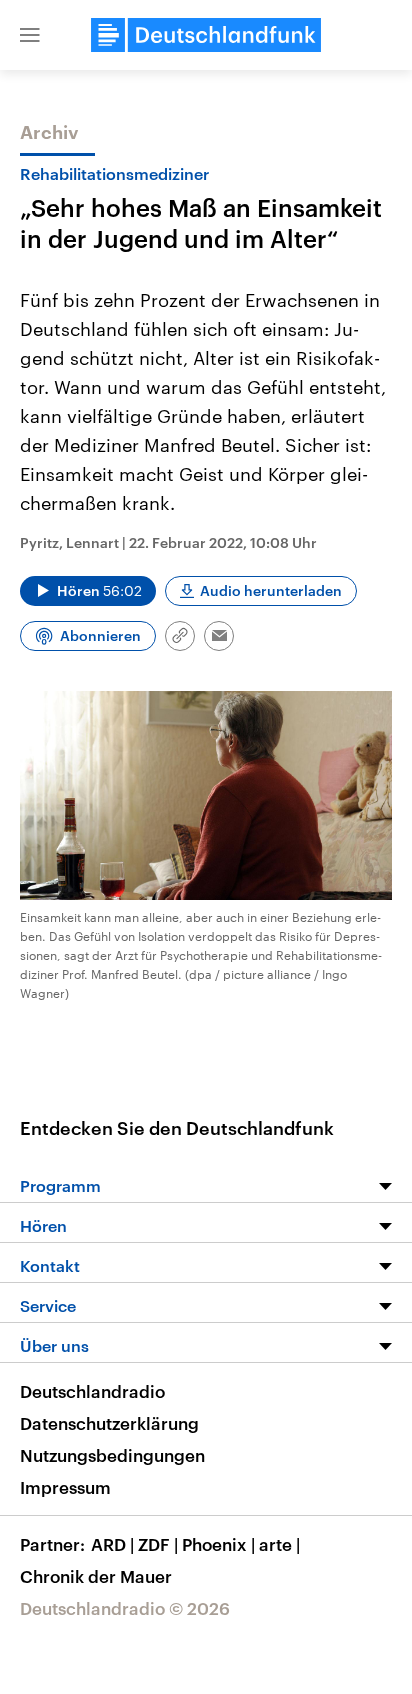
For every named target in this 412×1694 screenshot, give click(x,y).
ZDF (158, 1544)
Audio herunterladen (271, 590)
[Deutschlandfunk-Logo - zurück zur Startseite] (206, 35)
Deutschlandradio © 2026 (125, 1608)
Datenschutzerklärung (109, 1423)
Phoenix (218, 1544)
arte (279, 1544)
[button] (30, 35)
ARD (112, 1544)
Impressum (65, 1487)
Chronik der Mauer (96, 1576)
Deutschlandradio (92, 1391)
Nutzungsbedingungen (112, 1455)
